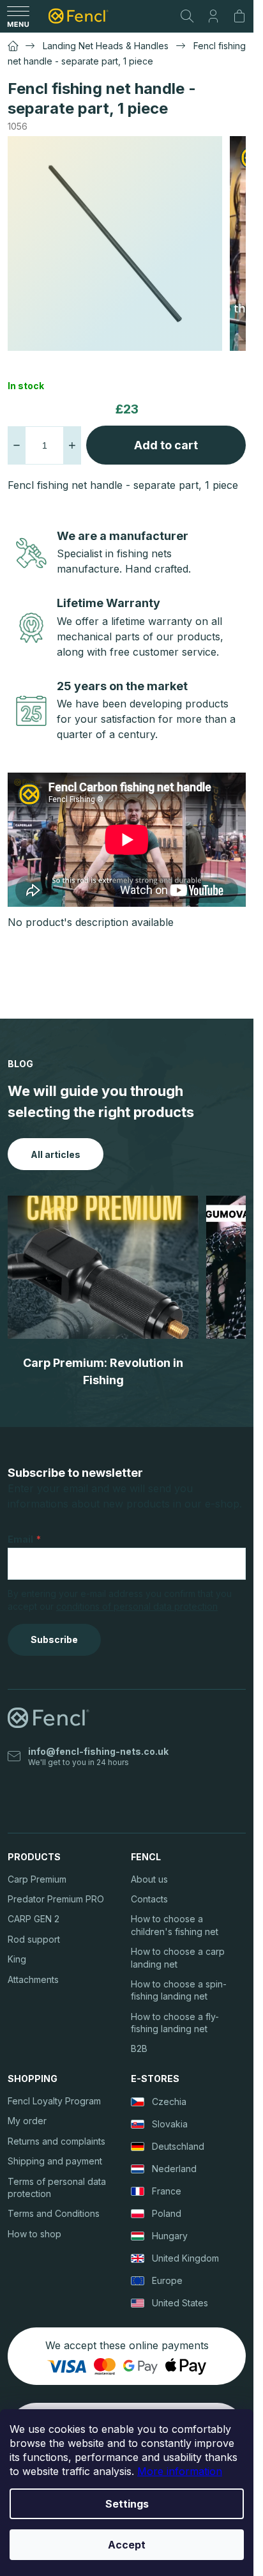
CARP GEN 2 (34, 1919)
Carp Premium (37, 1879)
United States (180, 2303)
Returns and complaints (56, 2141)
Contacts (149, 1899)
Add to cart (166, 445)
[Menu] (18, 16)
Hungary (170, 2236)
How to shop (34, 2234)
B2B (139, 2048)
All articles (56, 1154)
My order (27, 2121)
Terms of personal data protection (57, 2187)
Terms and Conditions (54, 2213)
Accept (127, 2545)
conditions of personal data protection (137, 1606)
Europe (167, 2280)
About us (149, 1879)
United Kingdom (185, 2258)
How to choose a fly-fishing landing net (175, 2023)
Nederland (174, 2169)
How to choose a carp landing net (178, 1957)
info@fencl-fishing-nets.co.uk (98, 1751)
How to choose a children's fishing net (175, 1925)
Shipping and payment (55, 2161)
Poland (167, 2213)
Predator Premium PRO (56, 1899)
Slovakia (170, 2124)
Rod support (34, 1939)
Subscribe (54, 1639)
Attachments (33, 1979)
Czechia (169, 2102)
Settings (127, 2504)
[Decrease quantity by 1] (17, 445)
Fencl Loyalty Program (54, 2101)
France (167, 2191)
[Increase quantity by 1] (72, 445)
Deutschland (178, 2146)
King (17, 1959)
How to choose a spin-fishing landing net (179, 1990)
